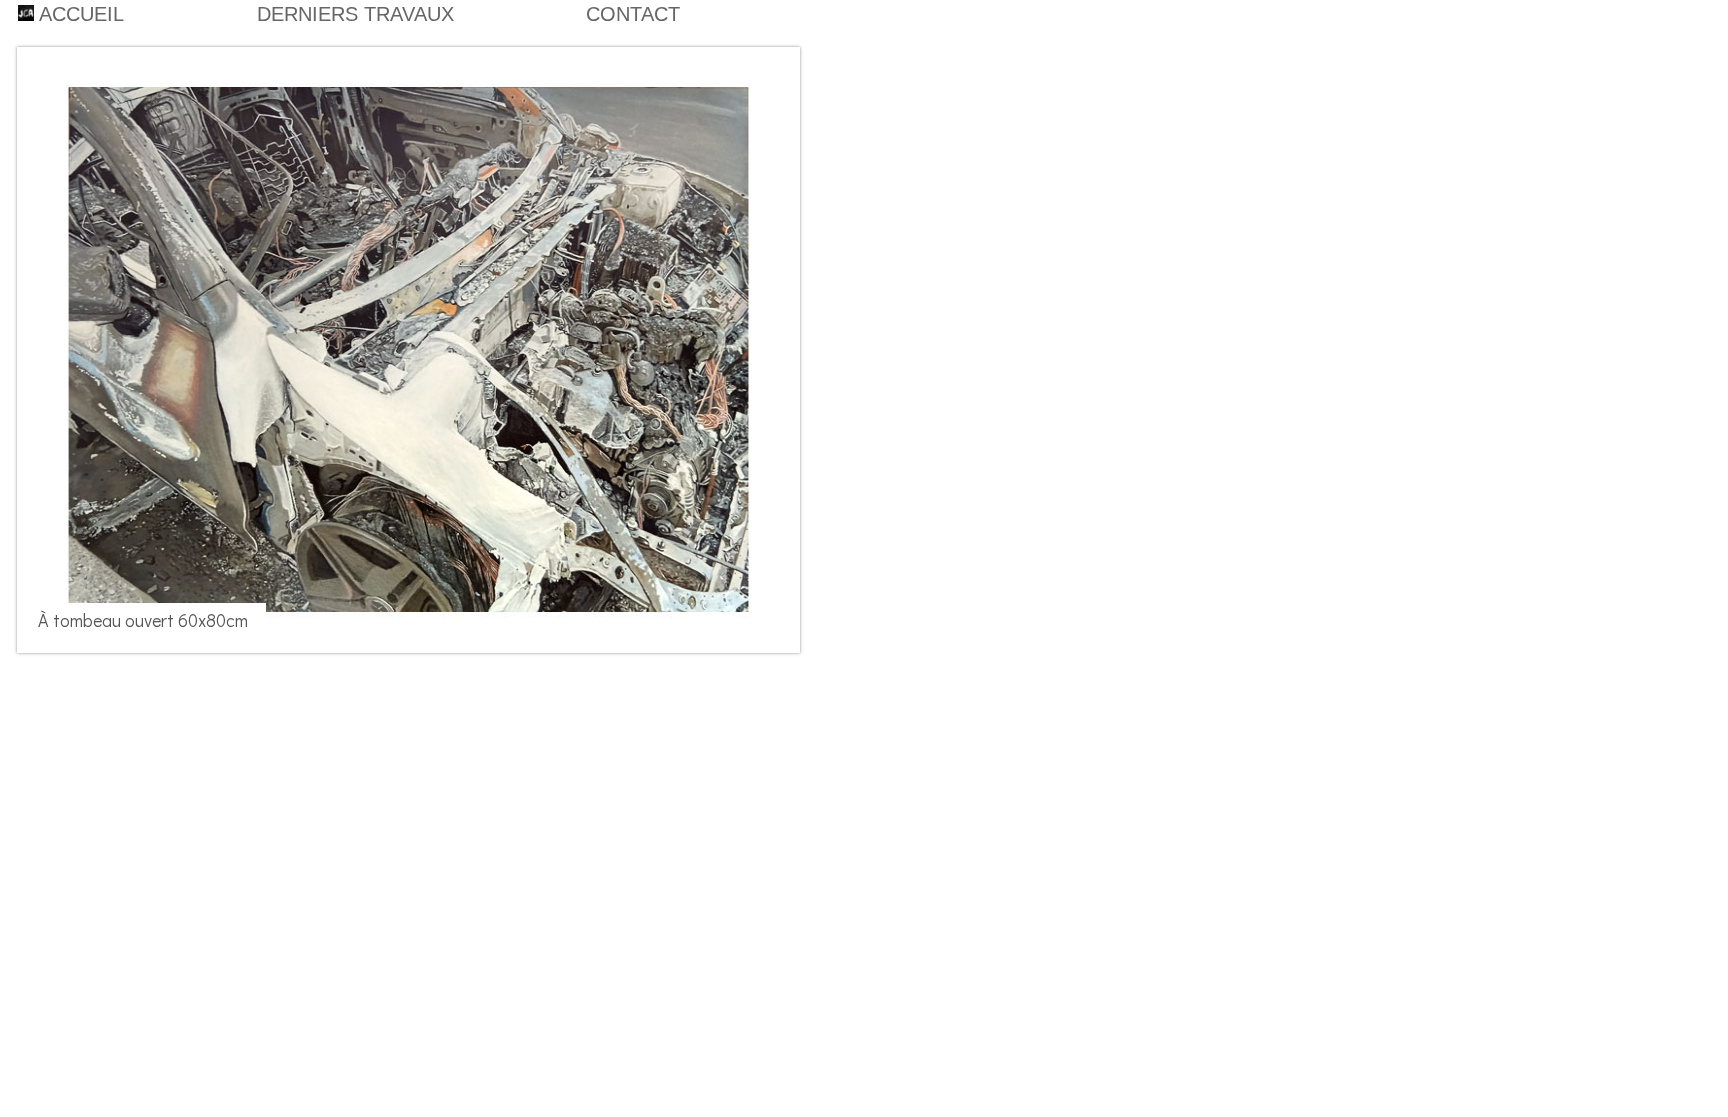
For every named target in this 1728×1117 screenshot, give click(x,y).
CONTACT (633, 14)
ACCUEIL (79, 14)
